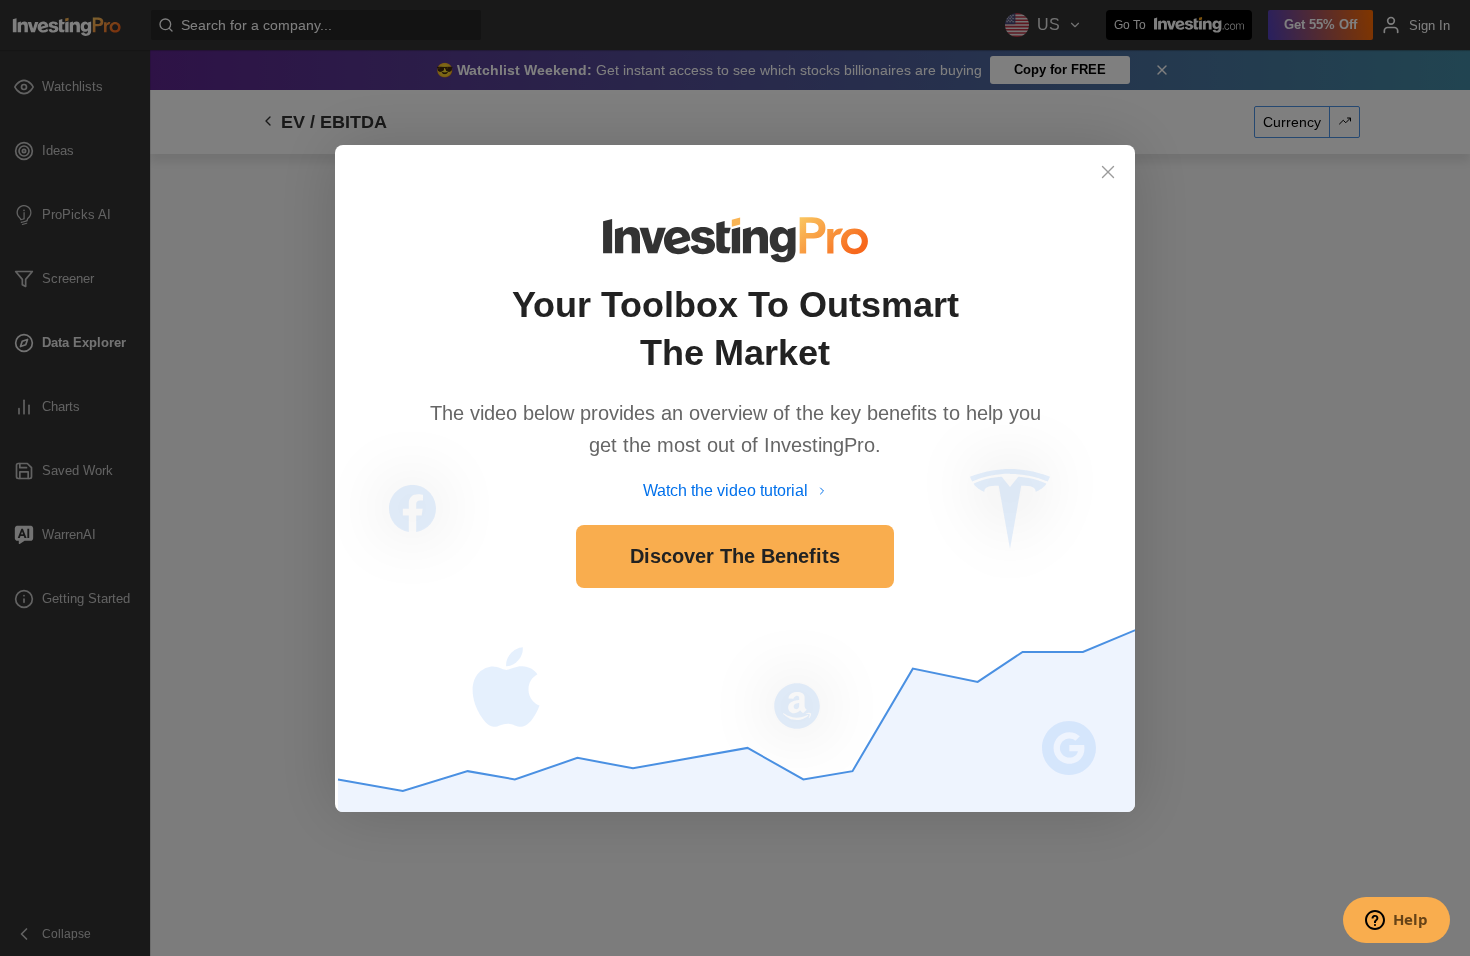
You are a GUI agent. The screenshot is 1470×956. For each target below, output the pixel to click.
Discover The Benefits (735, 556)
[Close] (1108, 172)
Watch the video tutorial (725, 490)
